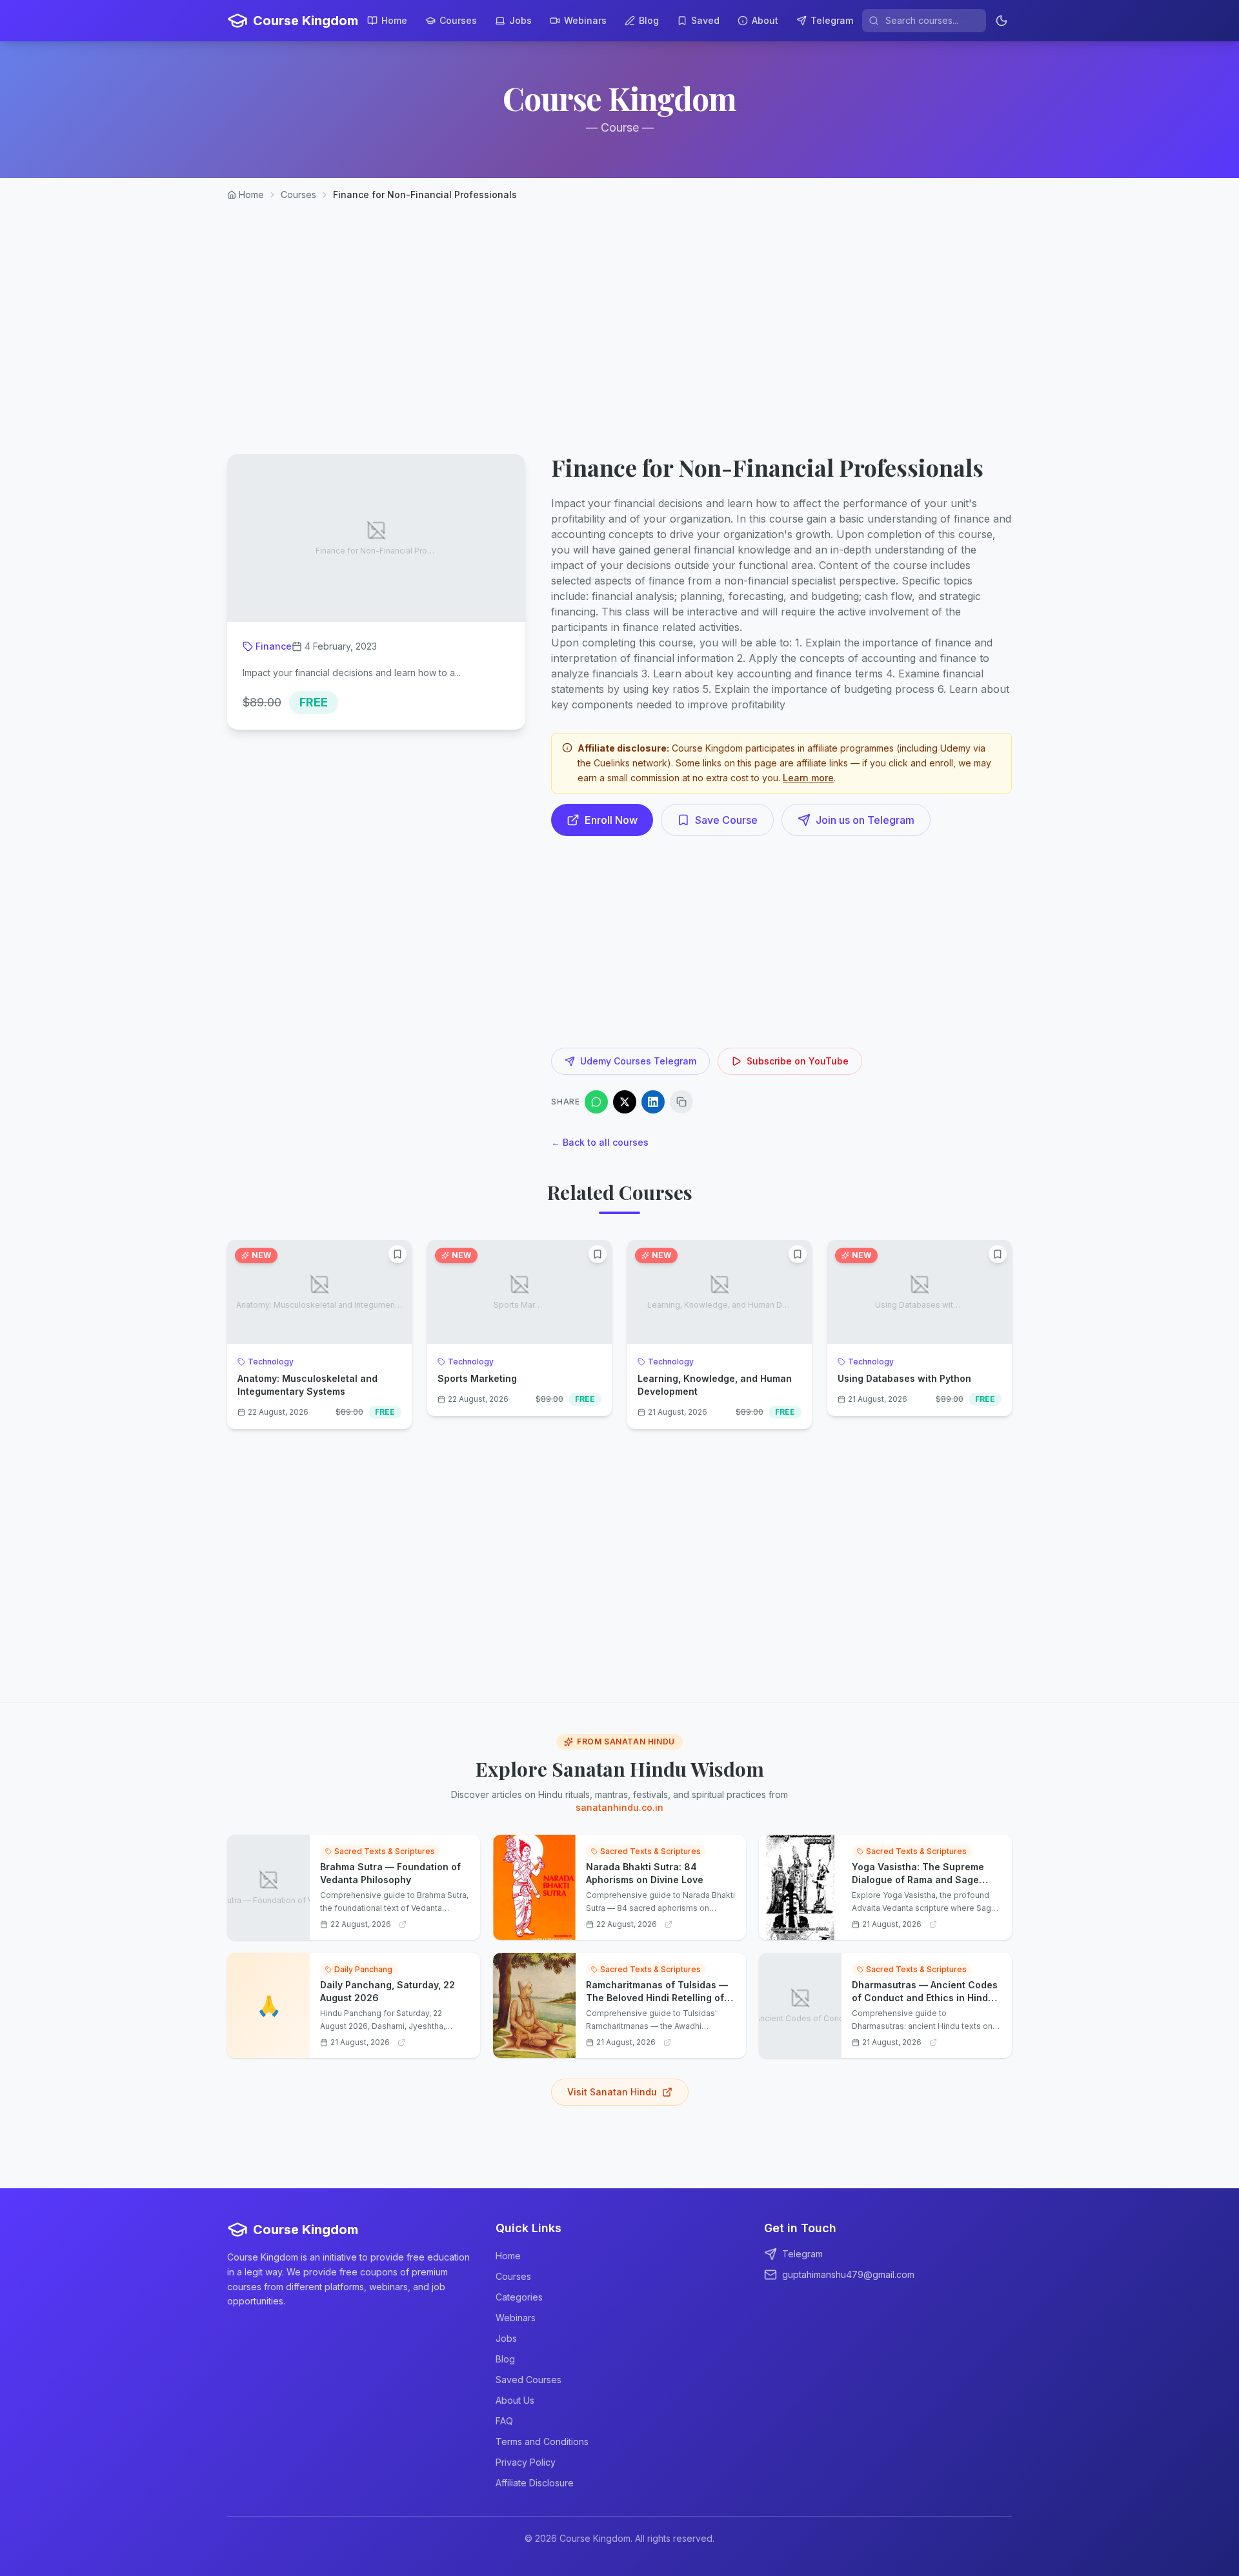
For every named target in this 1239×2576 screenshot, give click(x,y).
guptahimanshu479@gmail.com (848, 2274)
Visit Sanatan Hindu (612, 2092)
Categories (519, 2297)
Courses (458, 20)
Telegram (832, 20)
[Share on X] (625, 1102)
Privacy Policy (526, 2462)
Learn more (808, 778)
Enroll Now (611, 820)
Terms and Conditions (542, 2441)
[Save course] (398, 1254)
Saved (705, 20)
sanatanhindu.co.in (619, 1807)
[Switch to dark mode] (1002, 21)
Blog (649, 20)
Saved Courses (529, 2380)
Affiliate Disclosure (535, 2483)
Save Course (726, 820)
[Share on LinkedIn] (653, 1102)
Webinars (585, 20)
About (765, 20)
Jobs (520, 20)
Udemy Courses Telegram (638, 1061)
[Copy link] (681, 1102)
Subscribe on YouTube (798, 1061)
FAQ (504, 2421)
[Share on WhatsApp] (596, 1102)
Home (394, 20)
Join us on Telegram (865, 820)
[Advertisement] (619, 317)
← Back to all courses (600, 1142)
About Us (515, 2400)
